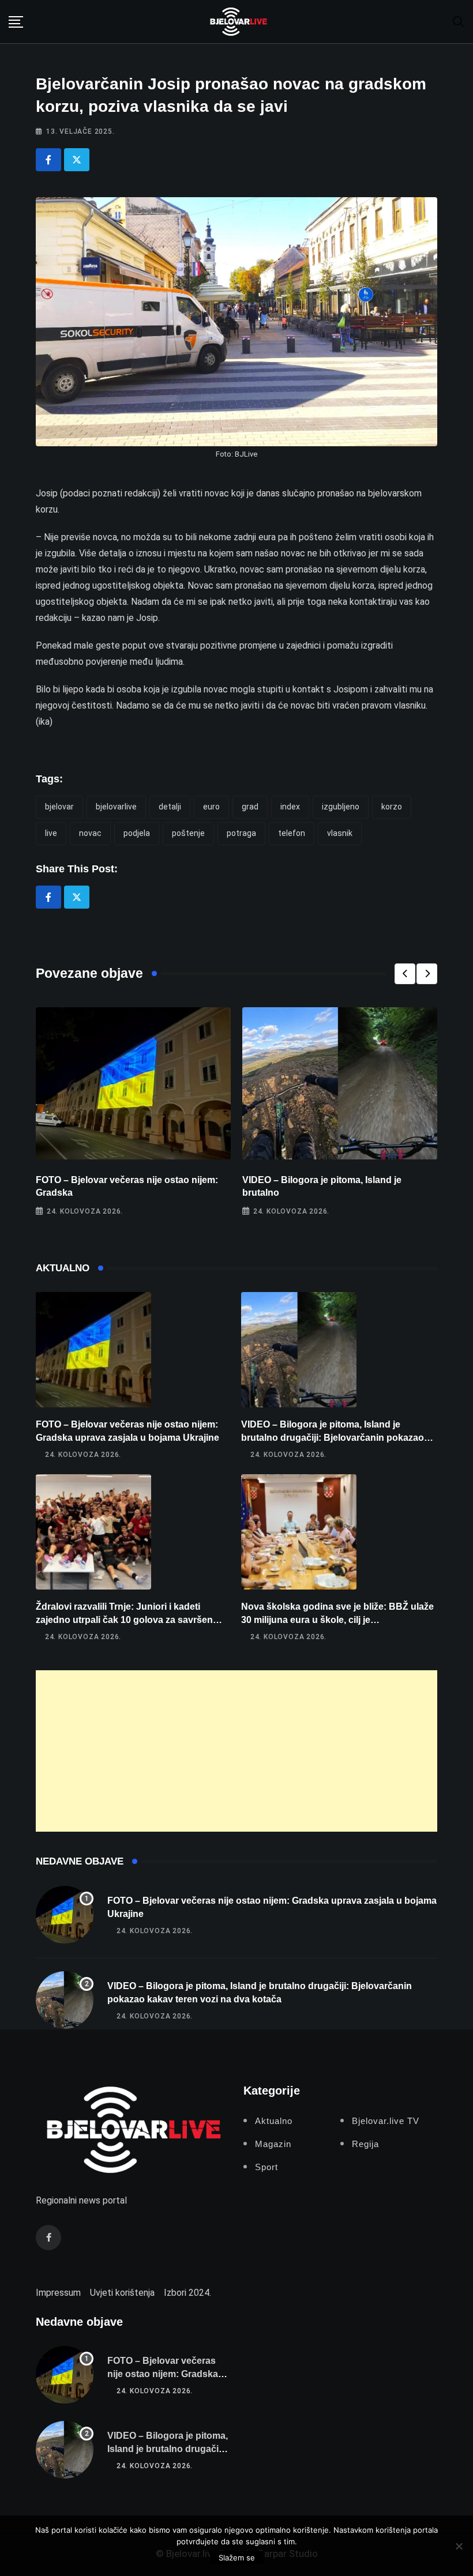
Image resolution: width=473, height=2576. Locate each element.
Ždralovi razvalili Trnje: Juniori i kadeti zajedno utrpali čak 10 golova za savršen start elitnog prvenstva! (124, 1620)
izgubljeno (341, 807)
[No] (459, 2546)
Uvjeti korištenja (122, 2293)
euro (211, 807)
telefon (292, 833)
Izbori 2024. (187, 2293)
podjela (137, 833)
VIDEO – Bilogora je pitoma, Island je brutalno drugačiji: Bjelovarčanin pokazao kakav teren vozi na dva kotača (333, 1437)
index (290, 807)
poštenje (188, 833)
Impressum (58, 2293)
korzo (392, 807)
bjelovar (59, 807)
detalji (170, 807)
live (51, 833)
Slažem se (237, 2558)
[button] (405, 974)
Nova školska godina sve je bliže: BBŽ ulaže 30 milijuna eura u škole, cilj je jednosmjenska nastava (337, 1620)
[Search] (459, 21)
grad (250, 807)
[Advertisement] (236, 1751)
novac (90, 833)
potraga (241, 833)
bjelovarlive (116, 807)
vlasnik (340, 833)
